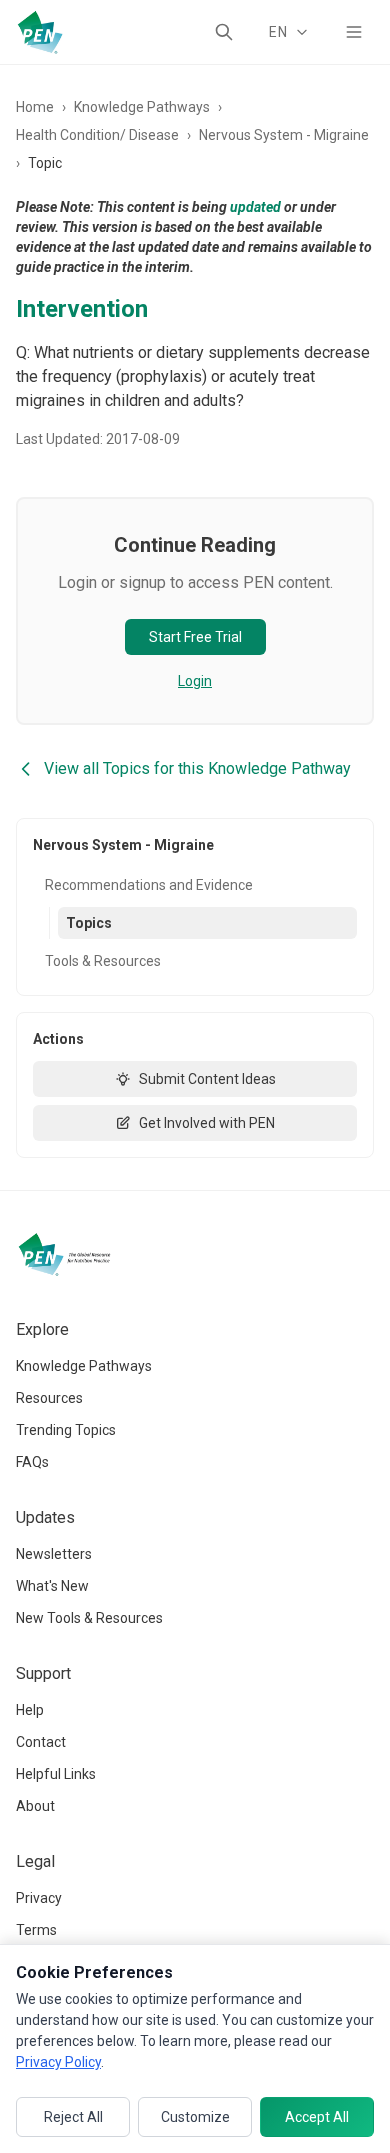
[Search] (224, 32)
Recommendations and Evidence (149, 885)
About (35, 1806)
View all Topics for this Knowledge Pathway (197, 768)
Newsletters (54, 1554)
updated (255, 207)
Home (35, 107)
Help (30, 1710)
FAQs (32, 1462)
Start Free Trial (195, 637)
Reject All (73, 2117)
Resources (49, 1398)
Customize (195, 2117)
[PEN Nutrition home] (40, 32)
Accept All (317, 2117)
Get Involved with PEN (207, 1123)
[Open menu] (354, 32)
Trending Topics (66, 1430)
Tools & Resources (103, 961)
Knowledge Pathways (142, 107)
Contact (41, 1742)
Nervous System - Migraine (284, 135)
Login (195, 681)
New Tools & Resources (89, 1618)
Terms (36, 1930)
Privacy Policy (58, 2062)
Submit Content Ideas (207, 1079)
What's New (52, 1586)
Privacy (39, 1898)
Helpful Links (56, 1774)
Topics (89, 923)
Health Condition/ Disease (97, 135)
